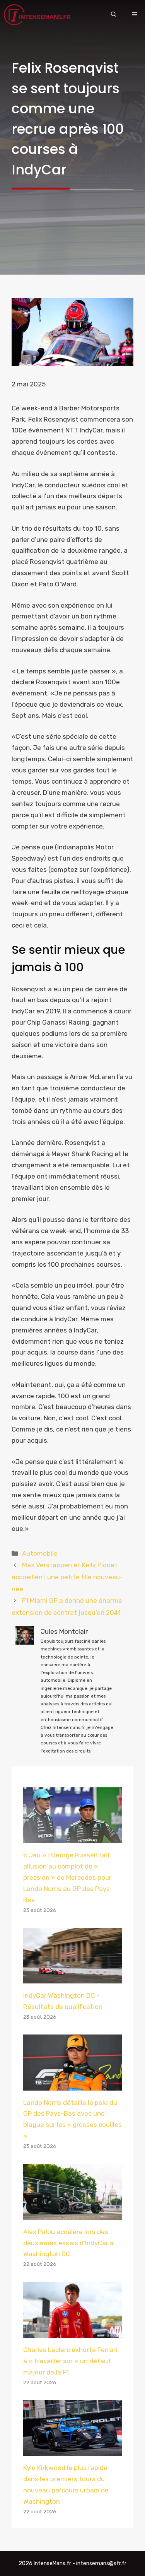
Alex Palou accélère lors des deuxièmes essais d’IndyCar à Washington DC (68, 2243)
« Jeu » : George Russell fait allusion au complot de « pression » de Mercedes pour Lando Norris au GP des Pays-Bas (68, 1877)
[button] (114, 15)
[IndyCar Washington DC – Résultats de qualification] (72, 1978)
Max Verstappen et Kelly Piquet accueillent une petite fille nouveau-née (67, 1577)
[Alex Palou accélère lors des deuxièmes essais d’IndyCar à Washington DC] (72, 2214)
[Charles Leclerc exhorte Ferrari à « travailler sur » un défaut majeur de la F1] (72, 2332)
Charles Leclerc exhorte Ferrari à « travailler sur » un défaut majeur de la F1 (70, 2361)
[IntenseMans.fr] (38, 15)
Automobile (40, 1553)
